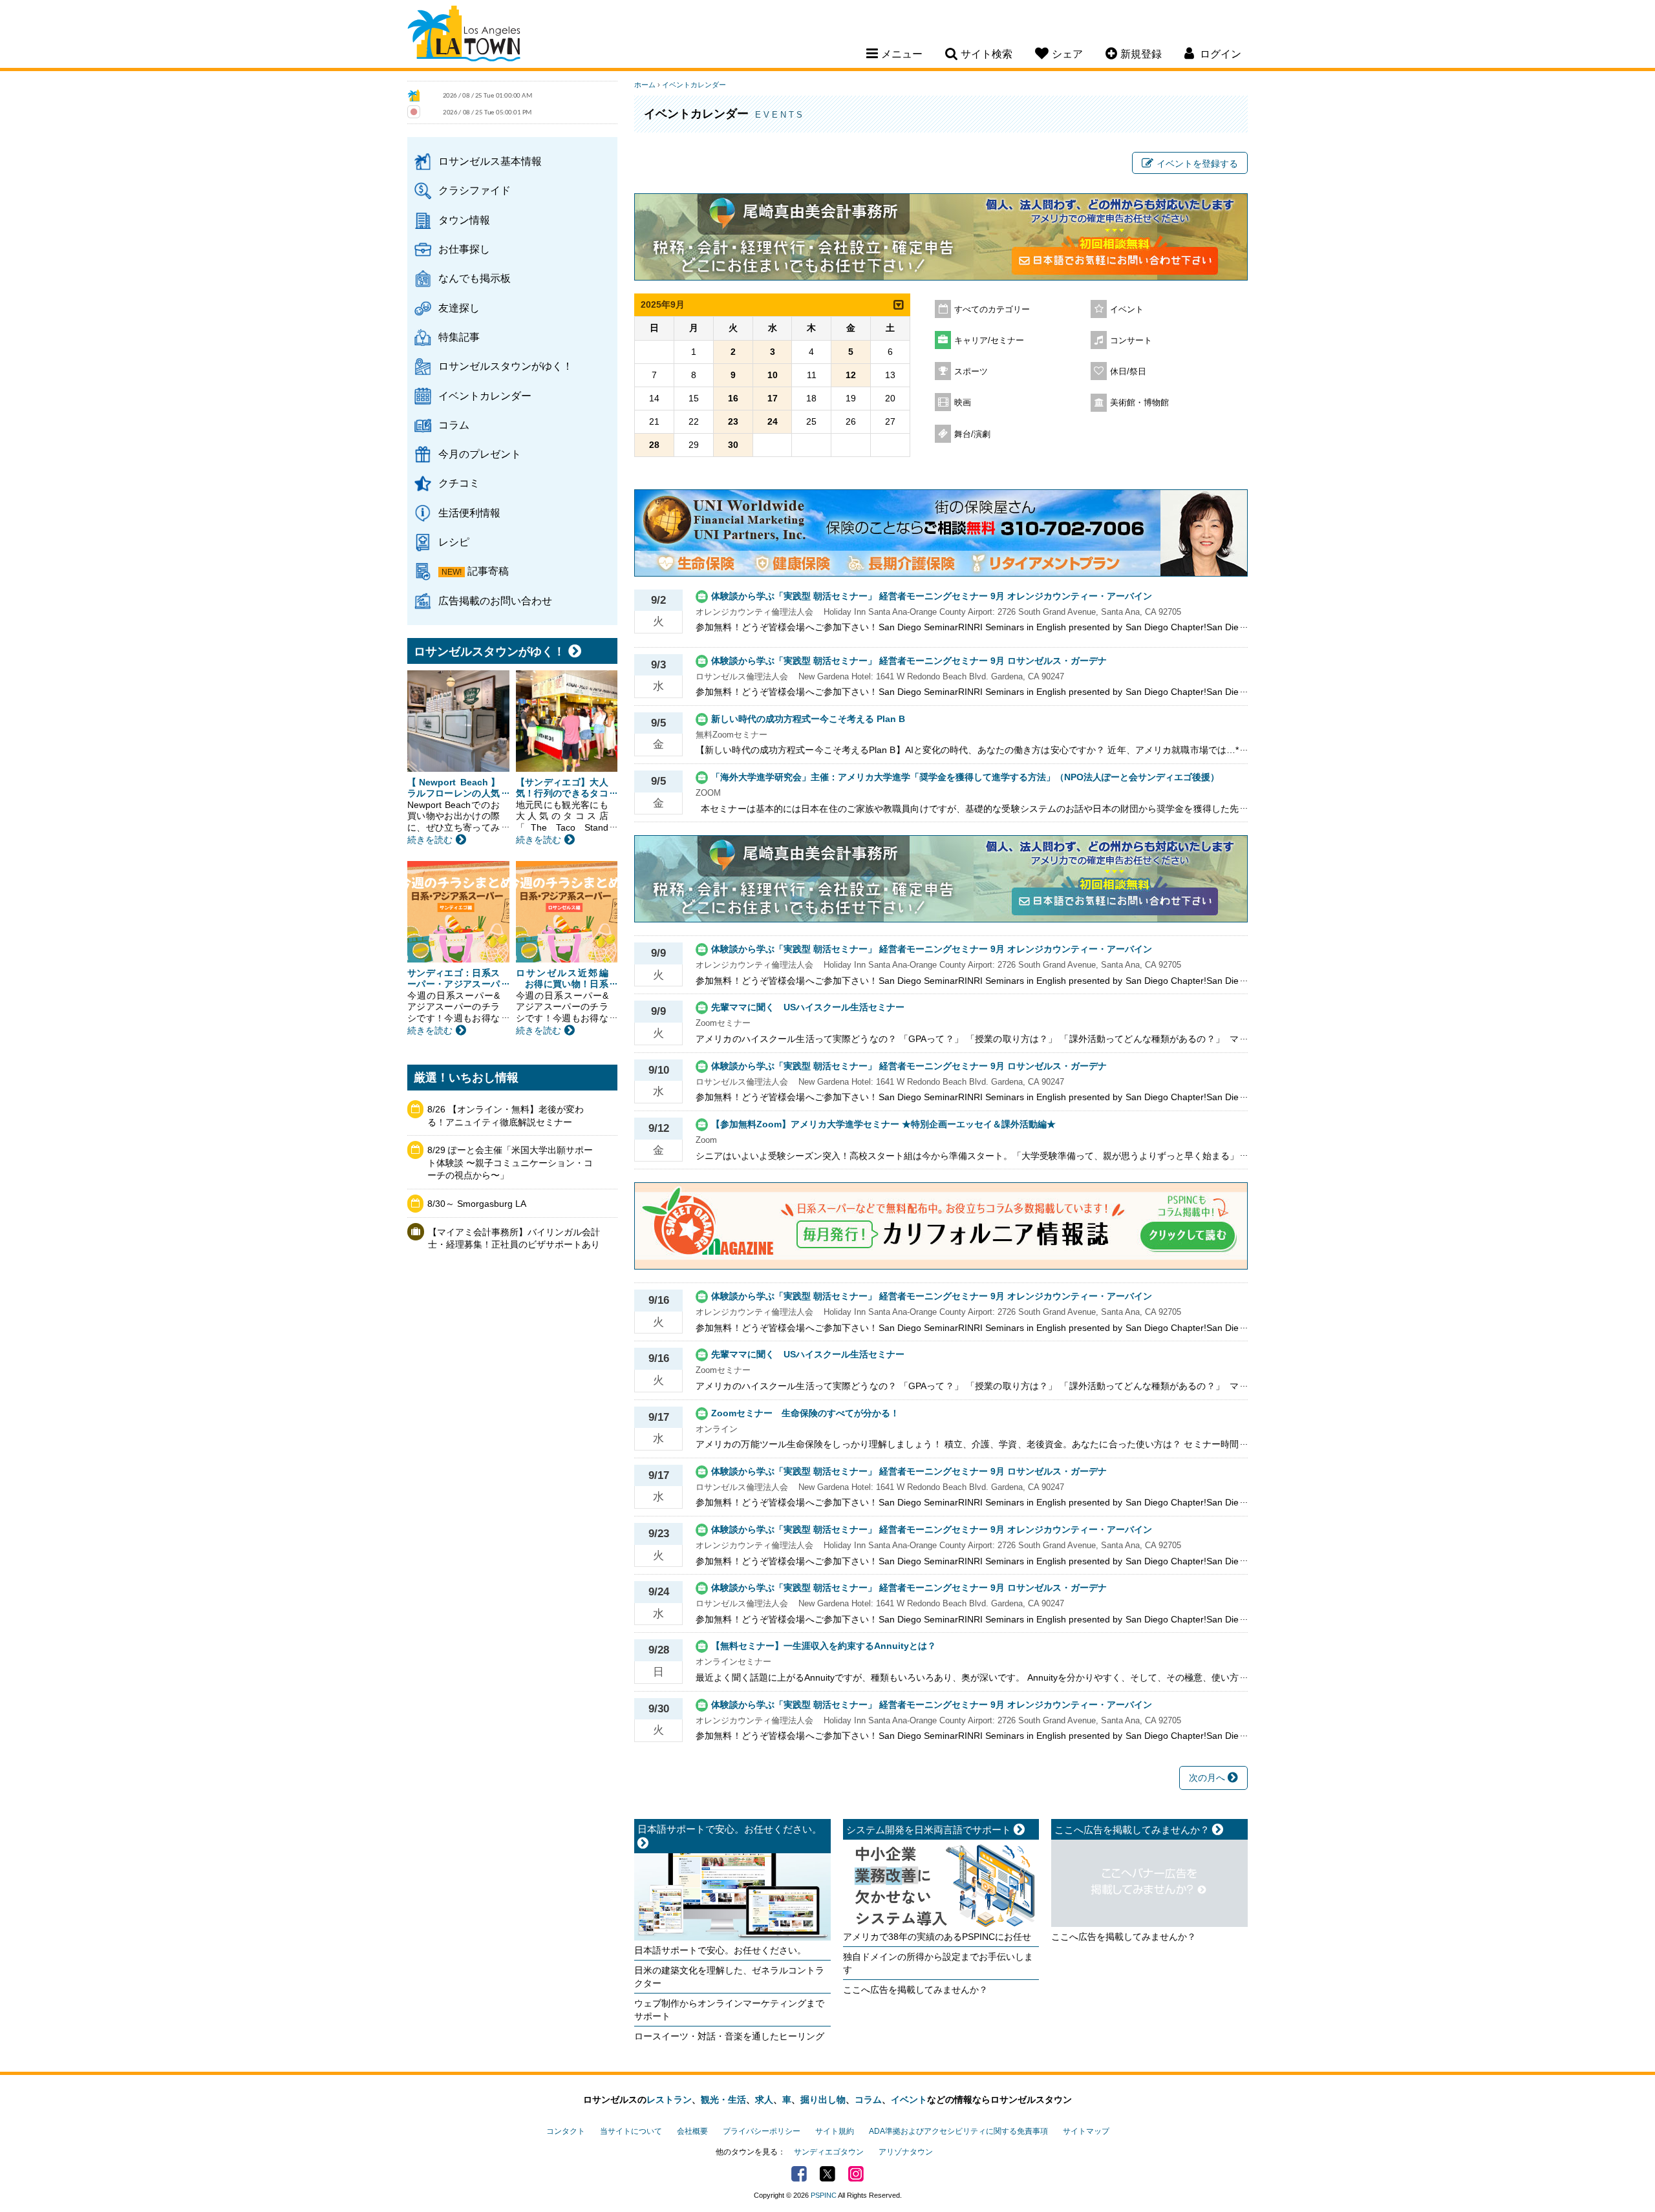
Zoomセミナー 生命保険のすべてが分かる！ (805, 1413)
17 (773, 398)
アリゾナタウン (906, 2152)
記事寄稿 (488, 571)
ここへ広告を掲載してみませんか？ (915, 1990)
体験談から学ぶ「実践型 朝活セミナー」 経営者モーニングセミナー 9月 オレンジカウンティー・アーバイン (932, 596)
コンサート (1131, 341)
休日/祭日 (1128, 372)
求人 (764, 2100)
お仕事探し (464, 249)
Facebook (799, 2174)
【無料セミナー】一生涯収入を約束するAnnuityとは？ (824, 1646)
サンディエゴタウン (829, 2152)
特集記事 (459, 337)
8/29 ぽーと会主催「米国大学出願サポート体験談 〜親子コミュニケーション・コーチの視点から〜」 (510, 1163)
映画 (963, 403)
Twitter (827, 2174)
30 (733, 445)
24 (773, 421)
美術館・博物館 (1139, 403)
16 (733, 398)
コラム (454, 425)
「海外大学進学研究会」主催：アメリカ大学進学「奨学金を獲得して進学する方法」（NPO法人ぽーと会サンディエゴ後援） (965, 777)
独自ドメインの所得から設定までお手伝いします (938, 1963)
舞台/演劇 (972, 434)
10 (773, 375)
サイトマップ (1086, 2131)
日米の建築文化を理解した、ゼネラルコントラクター (729, 1977)
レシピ (454, 542)
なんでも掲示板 (475, 278)
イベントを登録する (1197, 164)
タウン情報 (464, 220)
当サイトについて (631, 2131)
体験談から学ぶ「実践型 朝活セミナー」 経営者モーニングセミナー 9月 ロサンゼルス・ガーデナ (909, 661)
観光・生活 (723, 2100)
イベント (1127, 310)
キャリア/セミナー (989, 341)
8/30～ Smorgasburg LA (477, 1204)
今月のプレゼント (480, 454)
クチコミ (459, 483)
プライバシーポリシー (762, 2131)
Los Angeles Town (464, 36)
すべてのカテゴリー (992, 310)
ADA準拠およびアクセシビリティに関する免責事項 (958, 2131)
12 (851, 375)
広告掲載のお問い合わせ (495, 601)
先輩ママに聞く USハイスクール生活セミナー (808, 1007)
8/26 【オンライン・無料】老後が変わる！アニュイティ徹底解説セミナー (506, 1116)
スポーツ (971, 372)
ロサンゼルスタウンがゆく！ (506, 366)
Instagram (856, 2174)
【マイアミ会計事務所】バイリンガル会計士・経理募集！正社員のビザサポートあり (514, 1239)
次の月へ (1208, 1778)
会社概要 (692, 2131)
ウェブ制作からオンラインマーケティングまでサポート (729, 2010)
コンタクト (566, 2131)
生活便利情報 (469, 513)
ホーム (645, 85)
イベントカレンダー (485, 396)
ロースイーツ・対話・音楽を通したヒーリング (729, 2036)
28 (654, 445)
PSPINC (824, 2195)
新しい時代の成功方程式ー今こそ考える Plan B (808, 719)
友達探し (459, 308)
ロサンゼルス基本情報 (490, 161)
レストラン (669, 2100)
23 (733, 421)
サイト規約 (835, 2131)
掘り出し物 (823, 2100)
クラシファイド (475, 190)
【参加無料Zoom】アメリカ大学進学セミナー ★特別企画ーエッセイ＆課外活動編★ (883, 1124)
